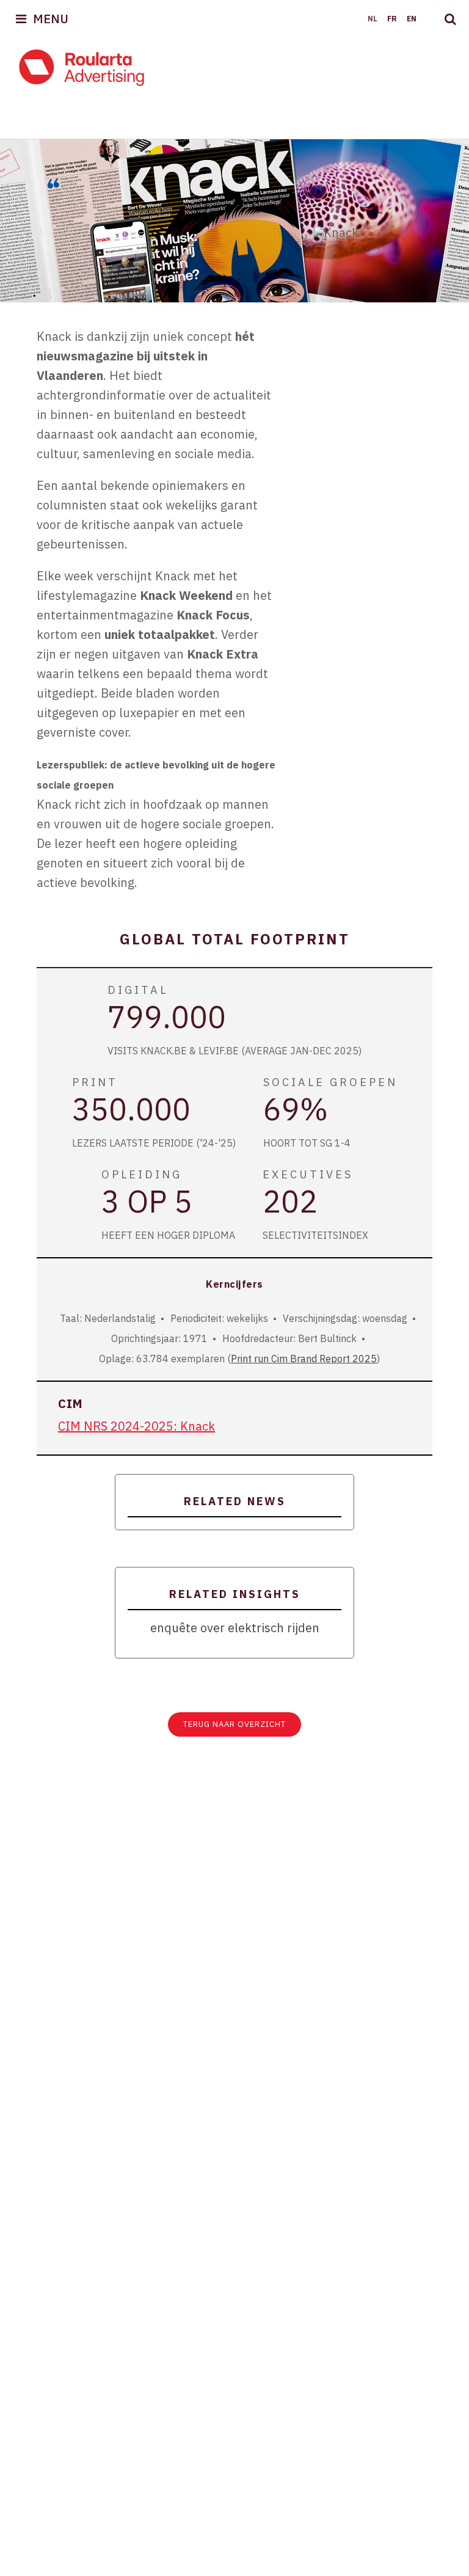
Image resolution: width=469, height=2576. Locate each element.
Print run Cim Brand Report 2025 (304, 1359)
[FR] (391, 19)
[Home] (82, 67)
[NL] (371, 19)
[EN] (410, 19)
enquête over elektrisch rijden (235, 1628)
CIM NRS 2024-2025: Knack (136, 1426)
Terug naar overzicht (234, 1724)
